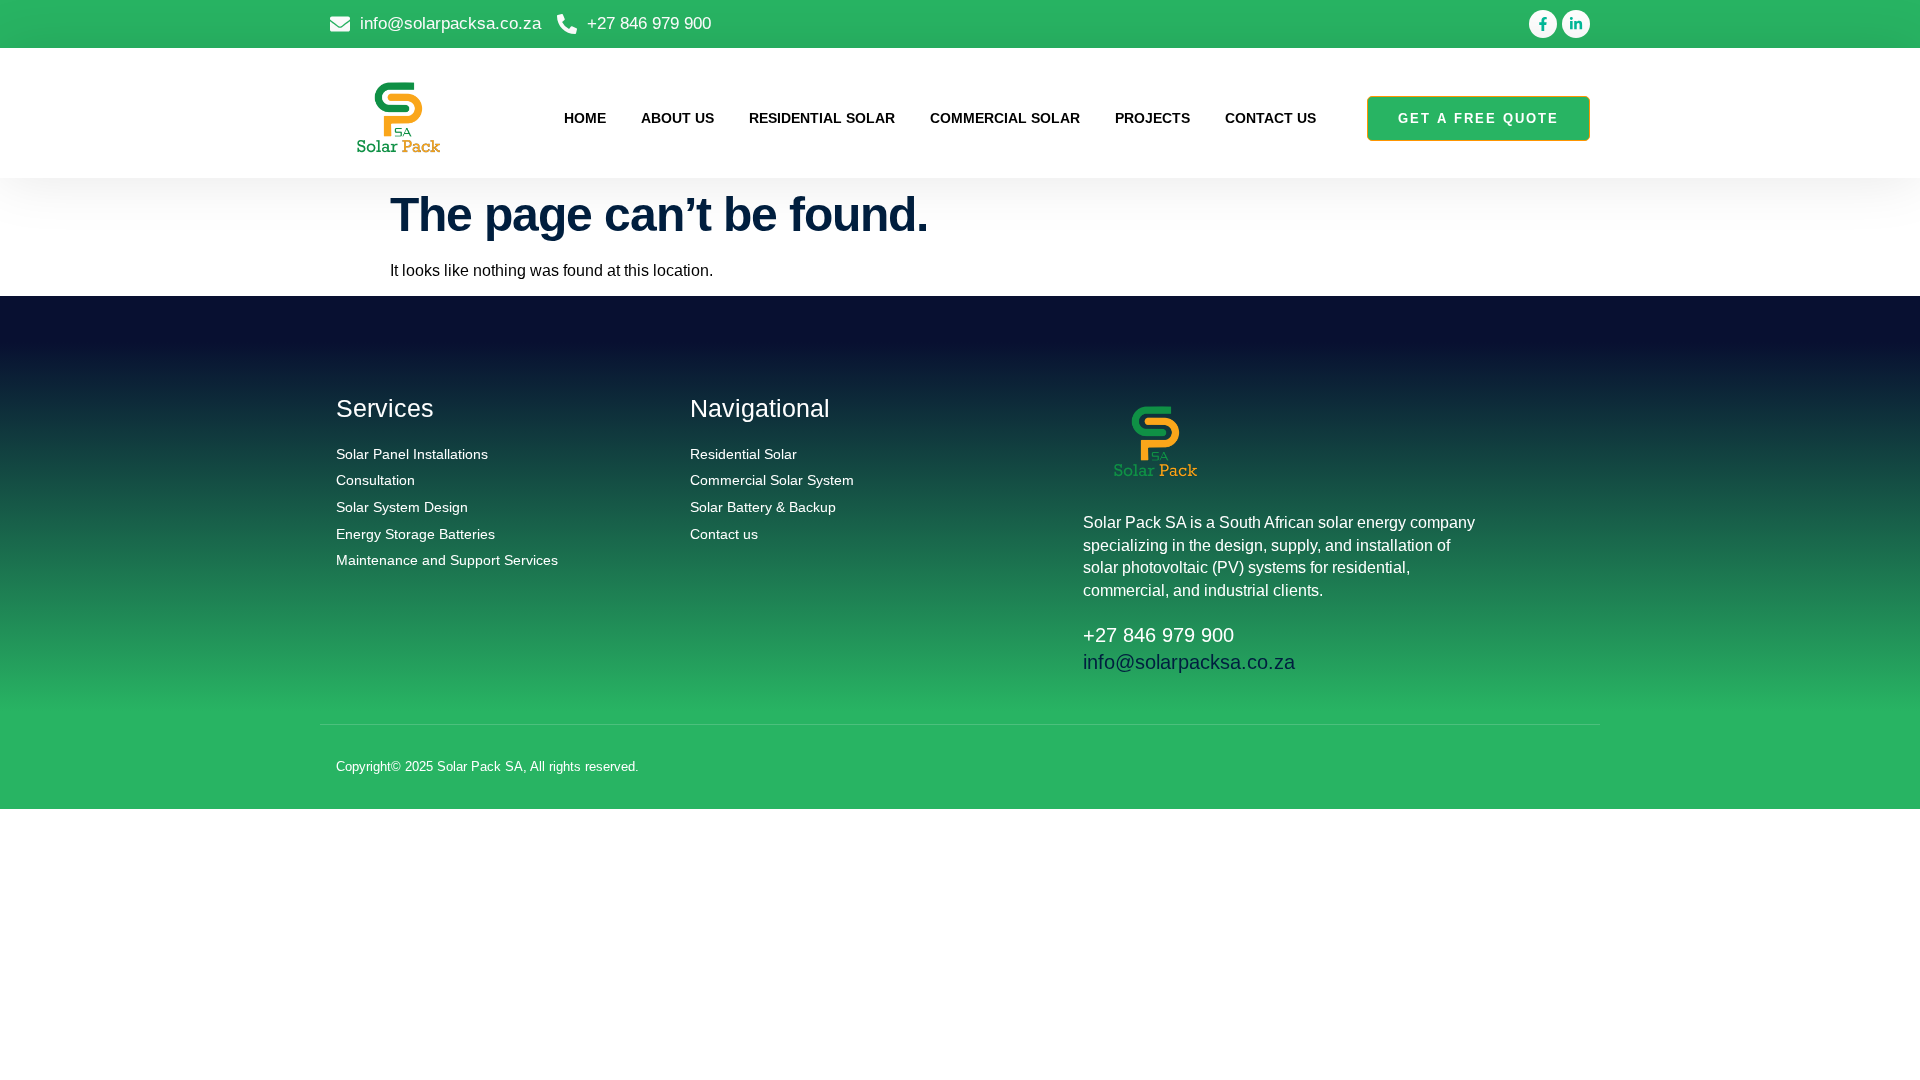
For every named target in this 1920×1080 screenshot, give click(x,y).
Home (585, 118)
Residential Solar (822, 118)
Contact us (1270, 118)
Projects (1152, 118)
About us (677, 118)
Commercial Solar (1005, 118)
